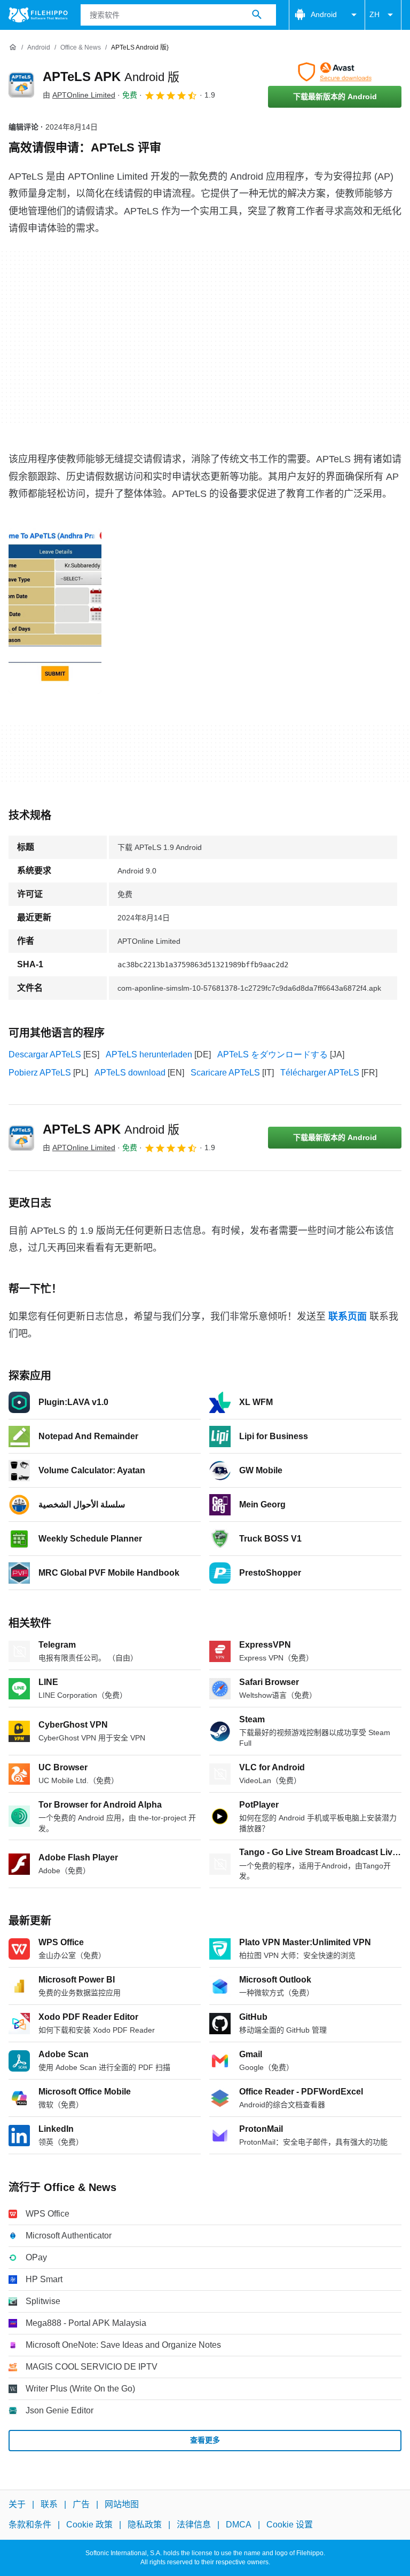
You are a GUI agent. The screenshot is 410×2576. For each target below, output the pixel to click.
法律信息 (194, 2525)
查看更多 (205, 2440)
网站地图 (122, 2504)
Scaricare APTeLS (225, 1073)
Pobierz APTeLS (40, 1073)
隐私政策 (145, 2525)
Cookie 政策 (89, 2525)
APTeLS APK (111, 77)
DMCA (239, 2525)
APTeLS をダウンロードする (273, 1054)
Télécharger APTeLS (320, 1073)
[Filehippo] (38, 15)
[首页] (13, 47)
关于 (17, 2504)
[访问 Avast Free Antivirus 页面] (335, 72)
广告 (81, 2504)
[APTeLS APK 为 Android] (21, 85)
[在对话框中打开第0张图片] (55, 611)
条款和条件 (30, 2525)
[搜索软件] (257, 15)
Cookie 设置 (290, 2525)
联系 (49, 2504)
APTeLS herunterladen (149, 1054)
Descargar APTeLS (45, 1054)
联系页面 (348, 1317)
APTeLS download (130, 1073)
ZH (374, 14)
